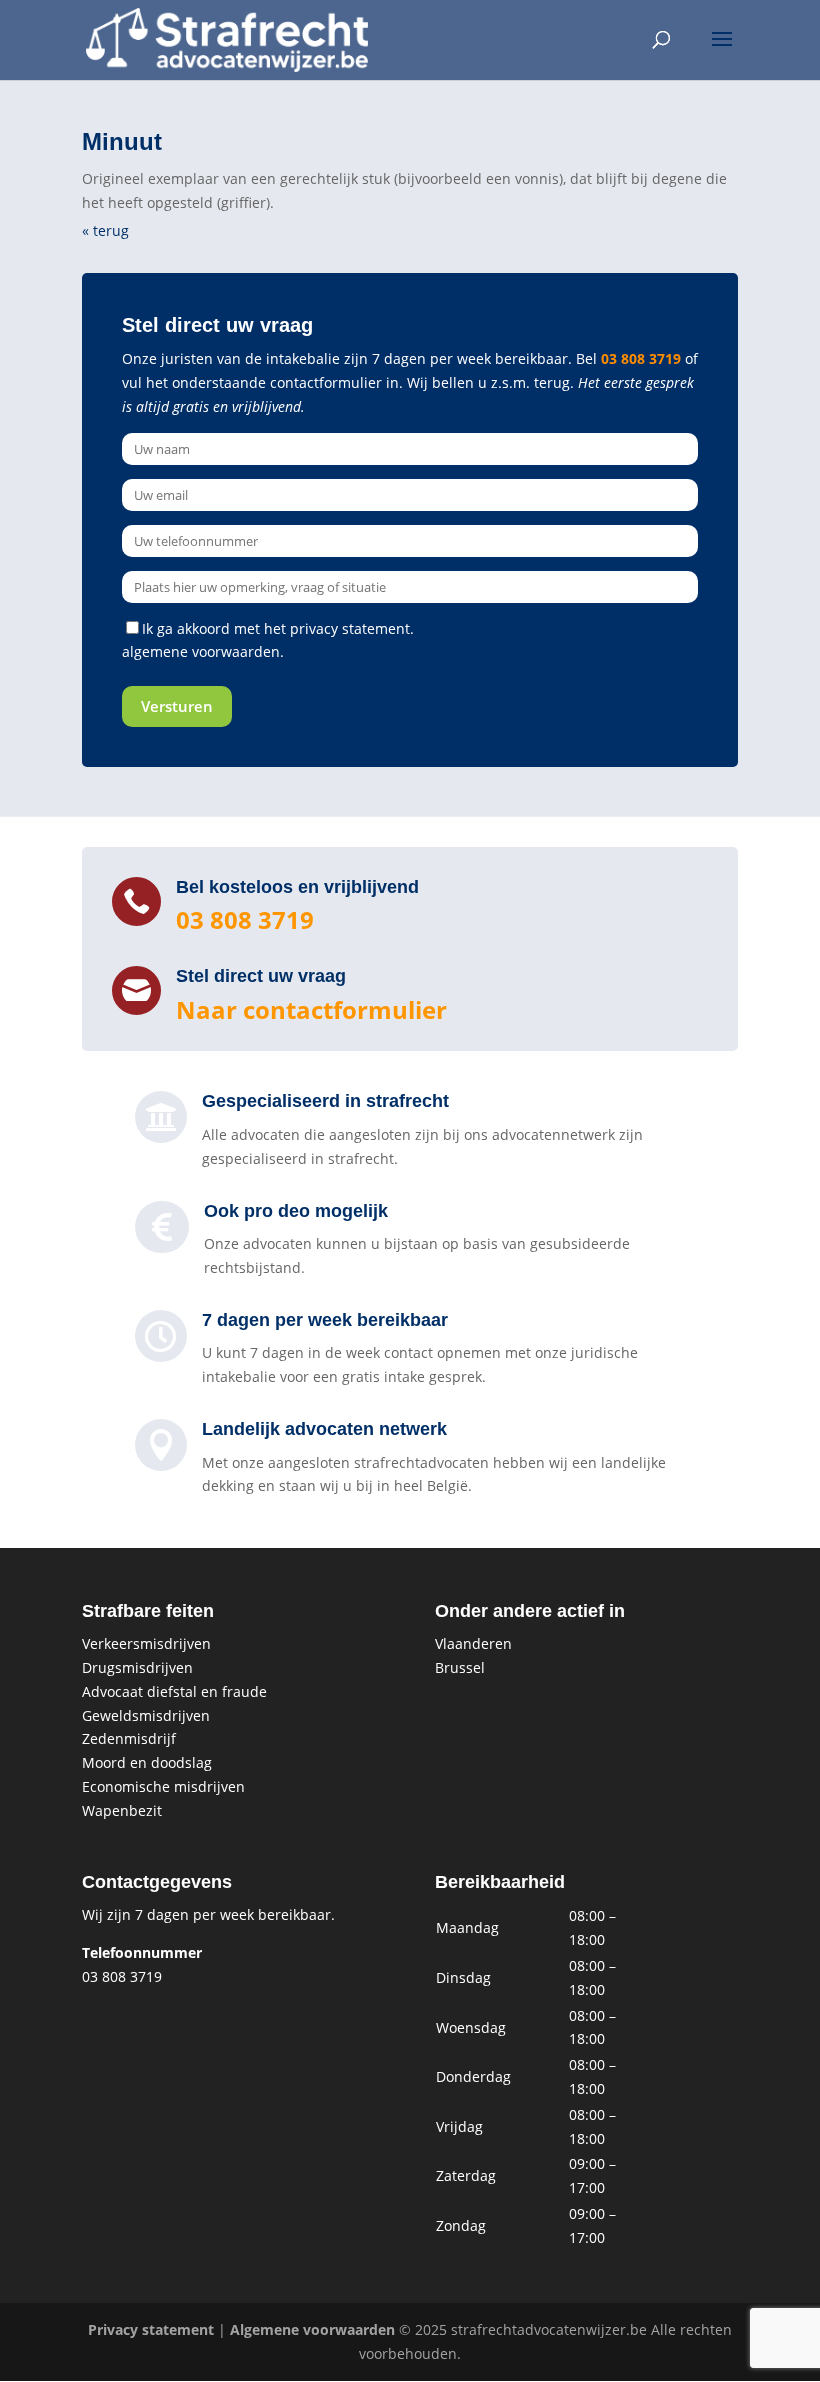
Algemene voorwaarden (312, 2329)
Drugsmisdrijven (137, 1667)
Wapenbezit (122, 1810)
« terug (105, 230)
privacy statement (350, 628)
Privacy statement (151, 2329)
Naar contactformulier (311, 1009)
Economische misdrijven (163, 1786)
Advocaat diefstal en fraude (174, 1691)
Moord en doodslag (147, 1762)
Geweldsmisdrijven (146, 1715)
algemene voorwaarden (201, 651)
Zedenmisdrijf (129, 1738)
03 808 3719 (641, 358)
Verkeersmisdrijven (146, 1643)
